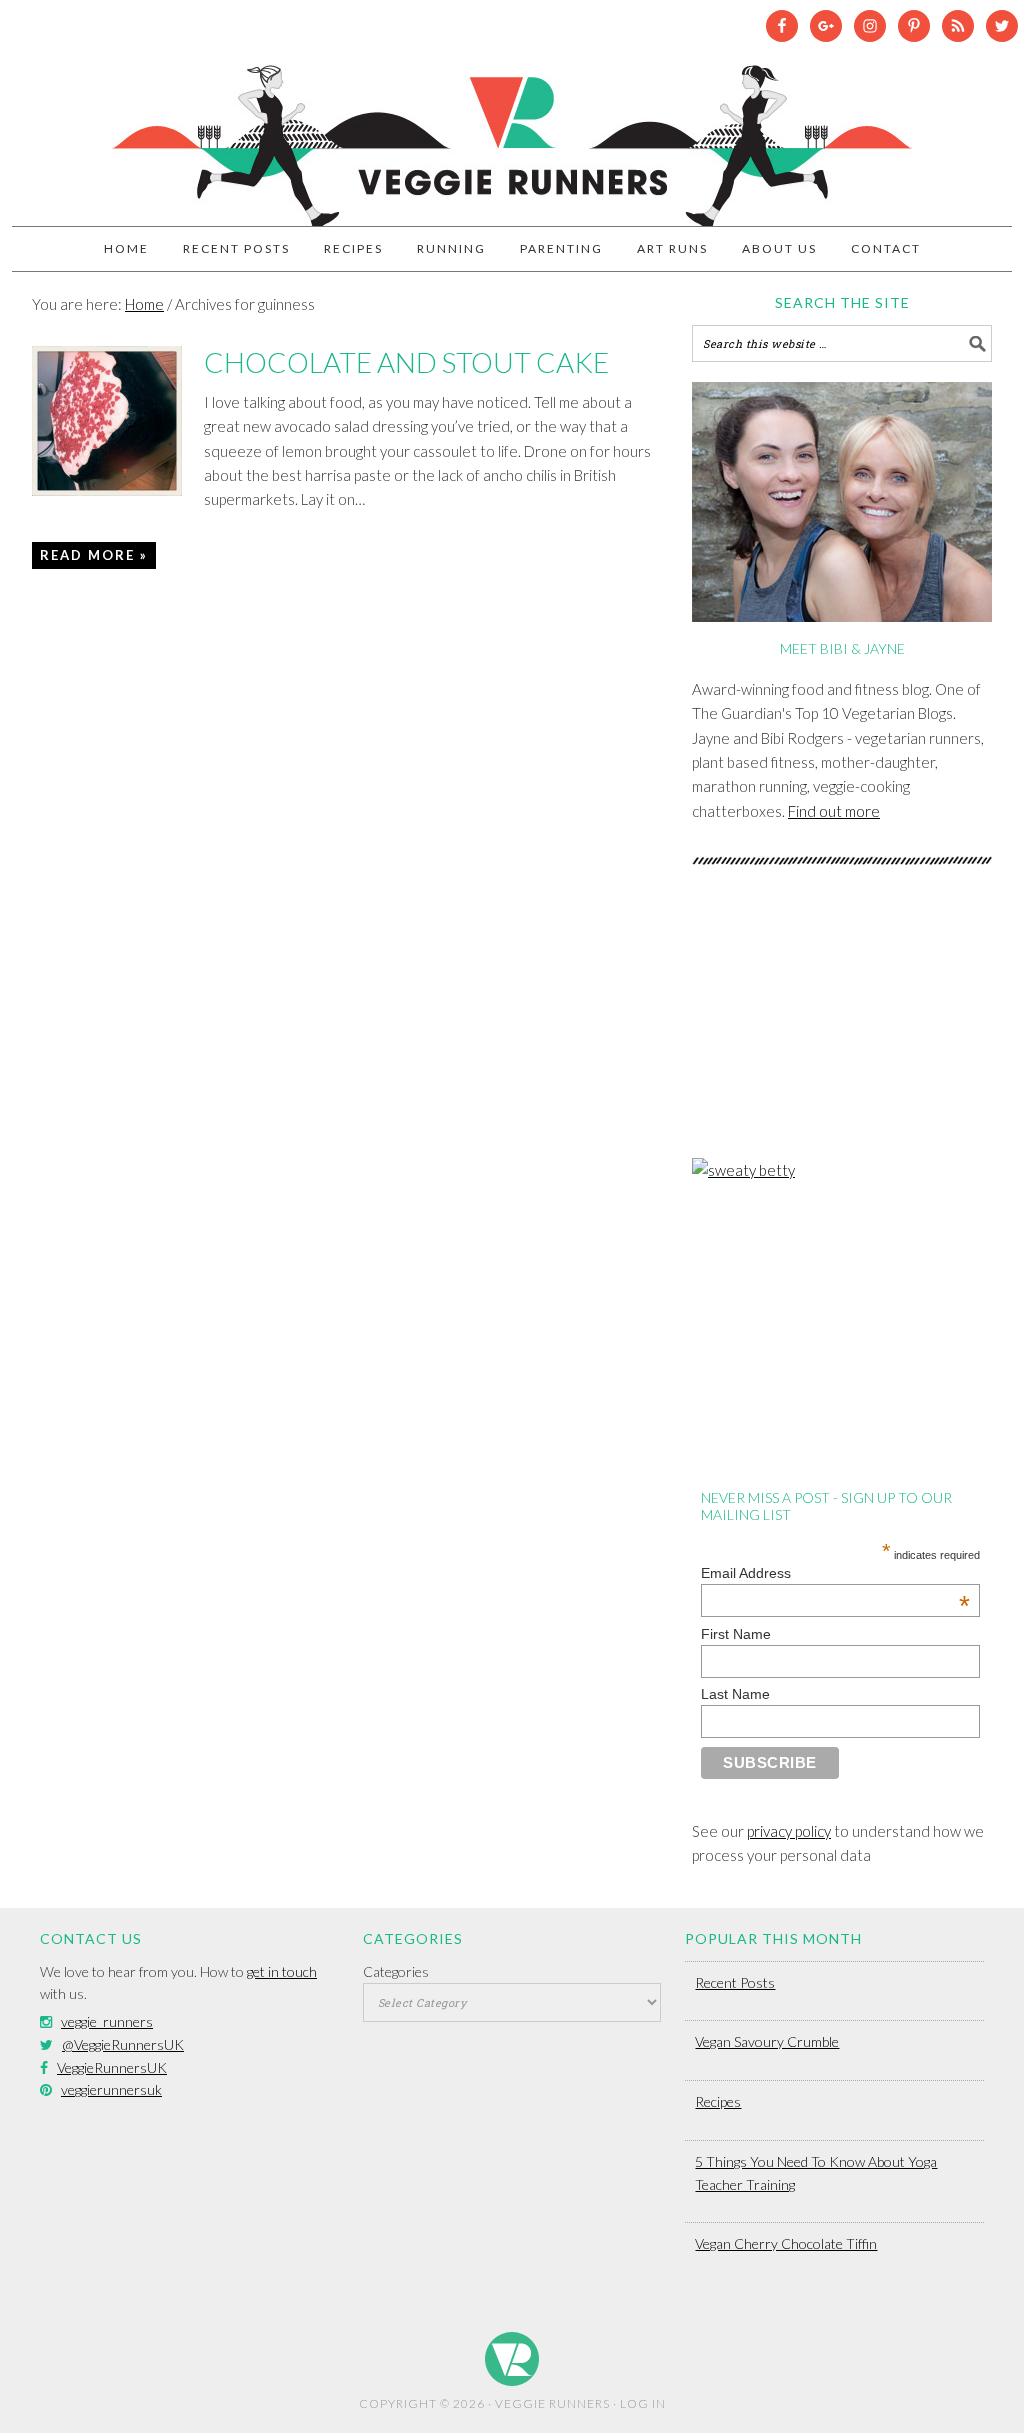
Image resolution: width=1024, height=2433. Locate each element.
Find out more (834, 811)
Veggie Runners (512, 136)
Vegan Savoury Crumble (767, 2041)
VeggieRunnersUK (112, 2067)
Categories (396, 1971)
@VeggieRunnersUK (123, 2044)
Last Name (735, 1694)
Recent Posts (735, 1982)
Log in (643, 2403)
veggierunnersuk (111, 2089)
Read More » (94, 555)
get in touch (282, 1971)
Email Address (835, 1573)
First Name (736, 1634)
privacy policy (789, 1831)
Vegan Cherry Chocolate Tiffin (786, 2243)
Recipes (718, 2101)
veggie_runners (107, 2021)
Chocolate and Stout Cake (406, 362)
